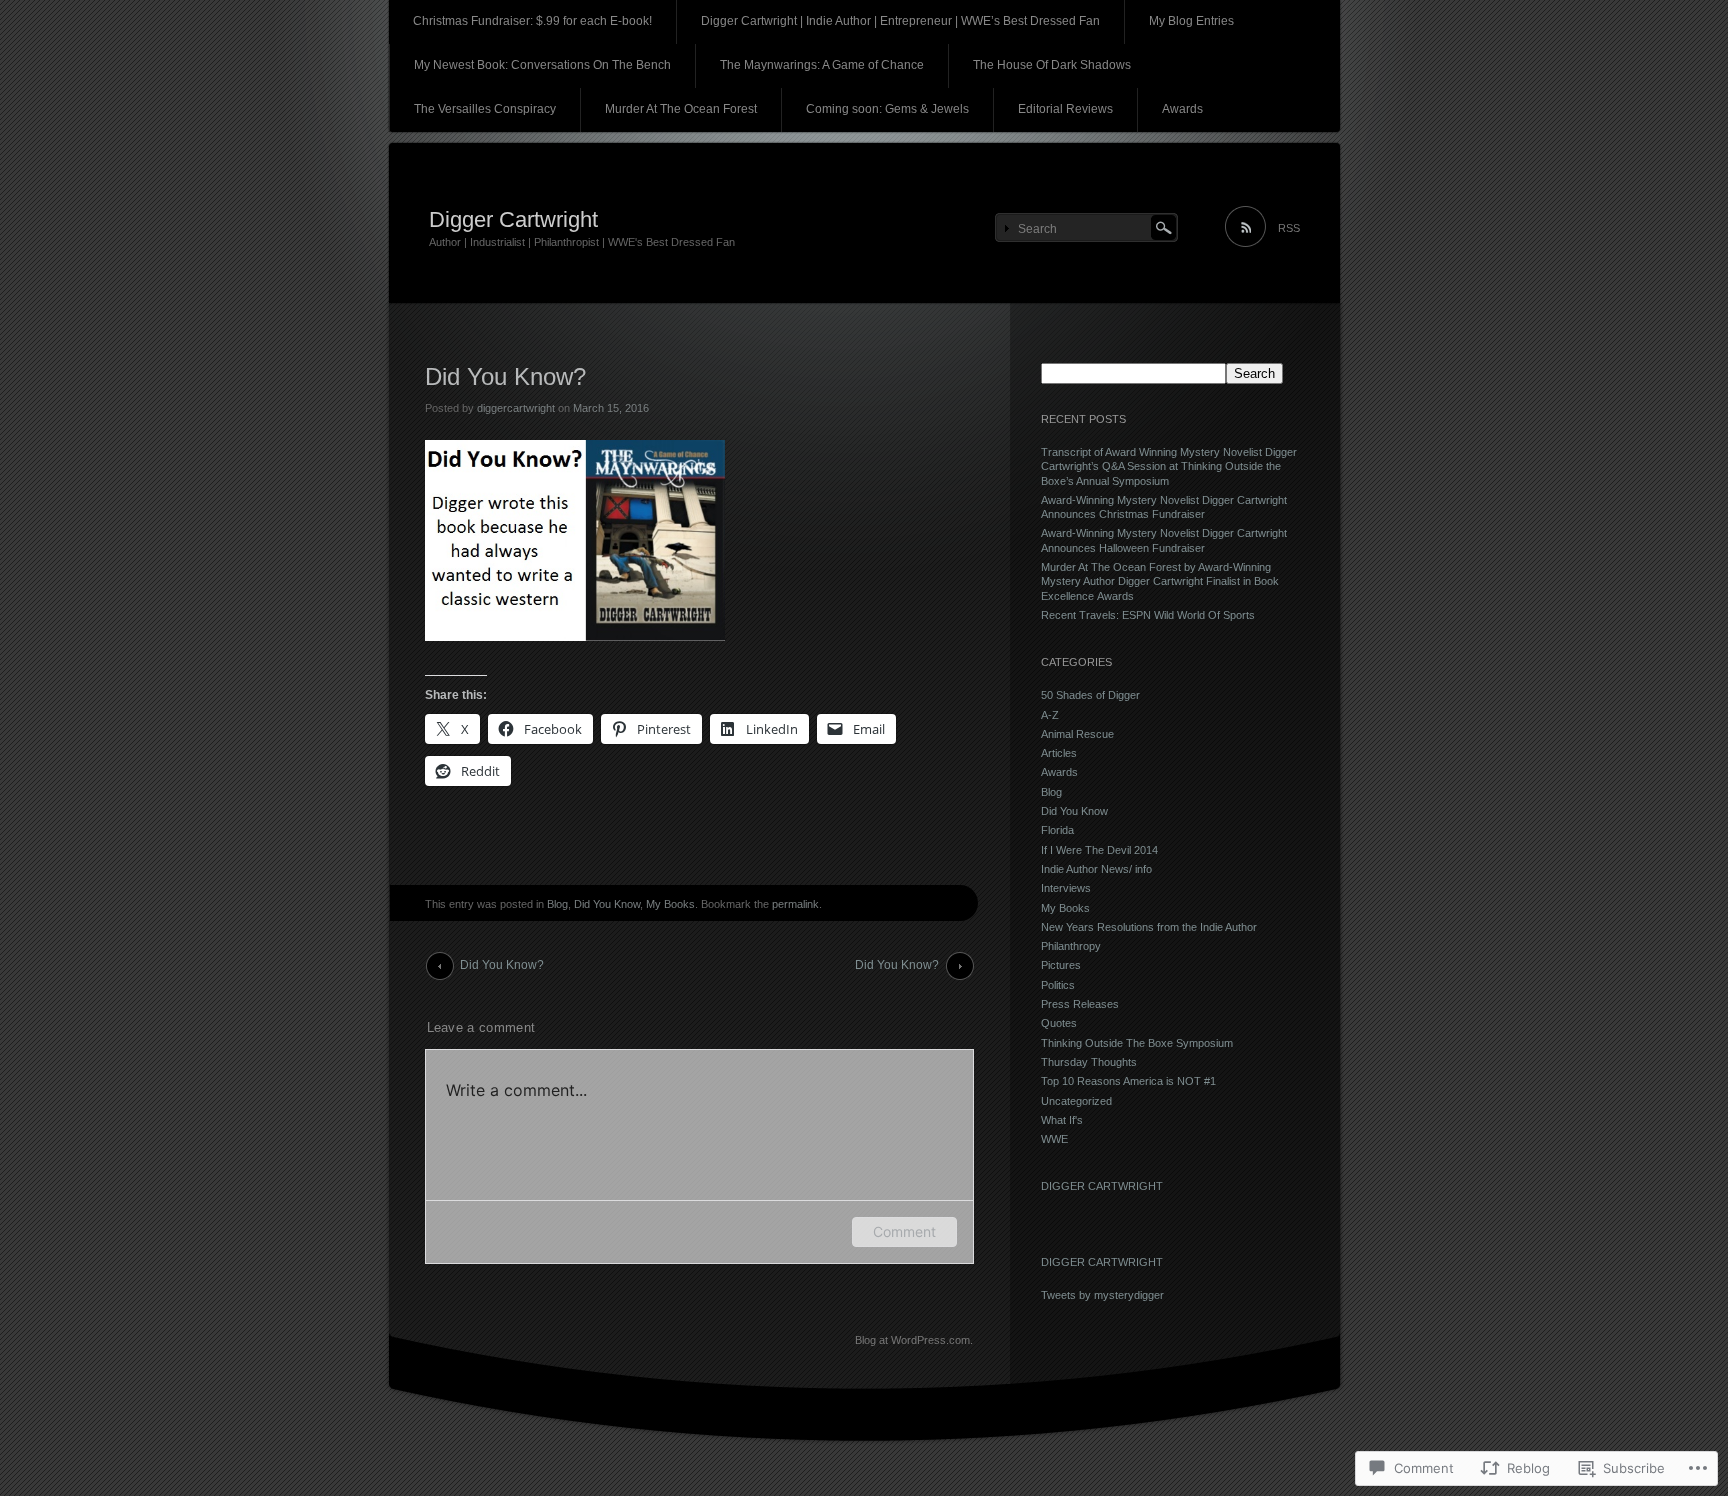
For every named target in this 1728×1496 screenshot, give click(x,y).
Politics (1058, 985)
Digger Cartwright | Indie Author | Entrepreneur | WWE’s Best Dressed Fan (900, 21)
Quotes (1059, 1023)
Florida (1057, 830)
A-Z (1050, 715)
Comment (904, 1231)
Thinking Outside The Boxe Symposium (1137, 1043)
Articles (1059, 753)
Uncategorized (1076, 1101)
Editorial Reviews (1065, 109)
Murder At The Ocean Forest (681, 109)
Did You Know (607, 904)
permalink (795, 904)
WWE (1054, 1139)
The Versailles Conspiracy (485, 109)
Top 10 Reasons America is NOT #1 (1128, 1081)
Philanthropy (1071, 946)
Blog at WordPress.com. (914, 1340)
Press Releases (1080, 1004)
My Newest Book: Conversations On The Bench (542, 65)
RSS (1289, 228)
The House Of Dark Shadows (1052, 65)
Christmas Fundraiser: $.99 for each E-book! (532, 21)
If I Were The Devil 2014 (1099, 850)
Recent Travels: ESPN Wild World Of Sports (1148, 615)
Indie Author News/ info (1096, 869)
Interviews (1066, 888)
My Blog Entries (1191, 21)
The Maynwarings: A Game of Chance (822, 65)
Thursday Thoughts (1089, 1062)
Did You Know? (502, 965)
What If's (1062, 1120)
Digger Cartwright (513, 219)
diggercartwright (516, 408)
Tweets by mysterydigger (1102, 1295)
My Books (670, 904)
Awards (1182, 109)
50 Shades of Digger (1090, 695)
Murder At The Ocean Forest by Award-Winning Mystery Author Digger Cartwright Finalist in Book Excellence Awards (1160, 581)
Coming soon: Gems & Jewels (887, 109)
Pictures (1061, 965)
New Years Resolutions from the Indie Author (1149, 927)
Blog (557, 904)
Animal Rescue (1077, 734)
